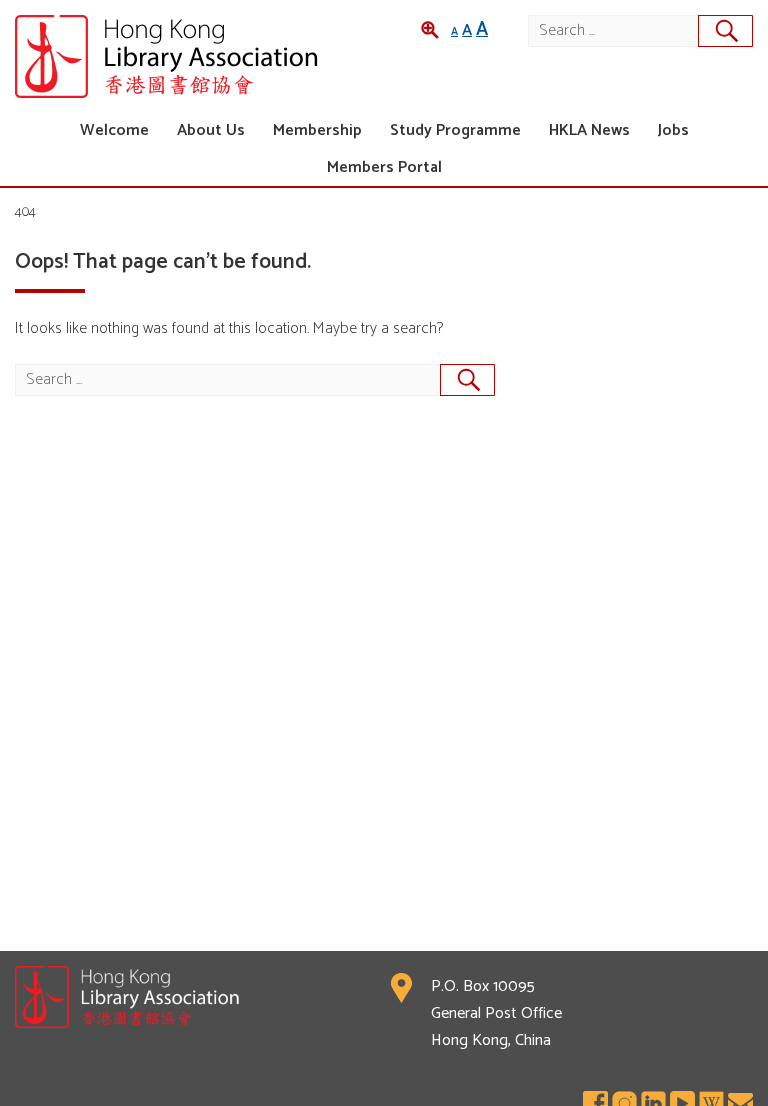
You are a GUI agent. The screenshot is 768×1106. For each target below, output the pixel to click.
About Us (211, 130)
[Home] (199, 56)
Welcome (114, 130)
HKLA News (589, 130)
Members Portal (384, 167)
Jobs (673, 130)
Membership (317, 130)
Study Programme (455, 130)
